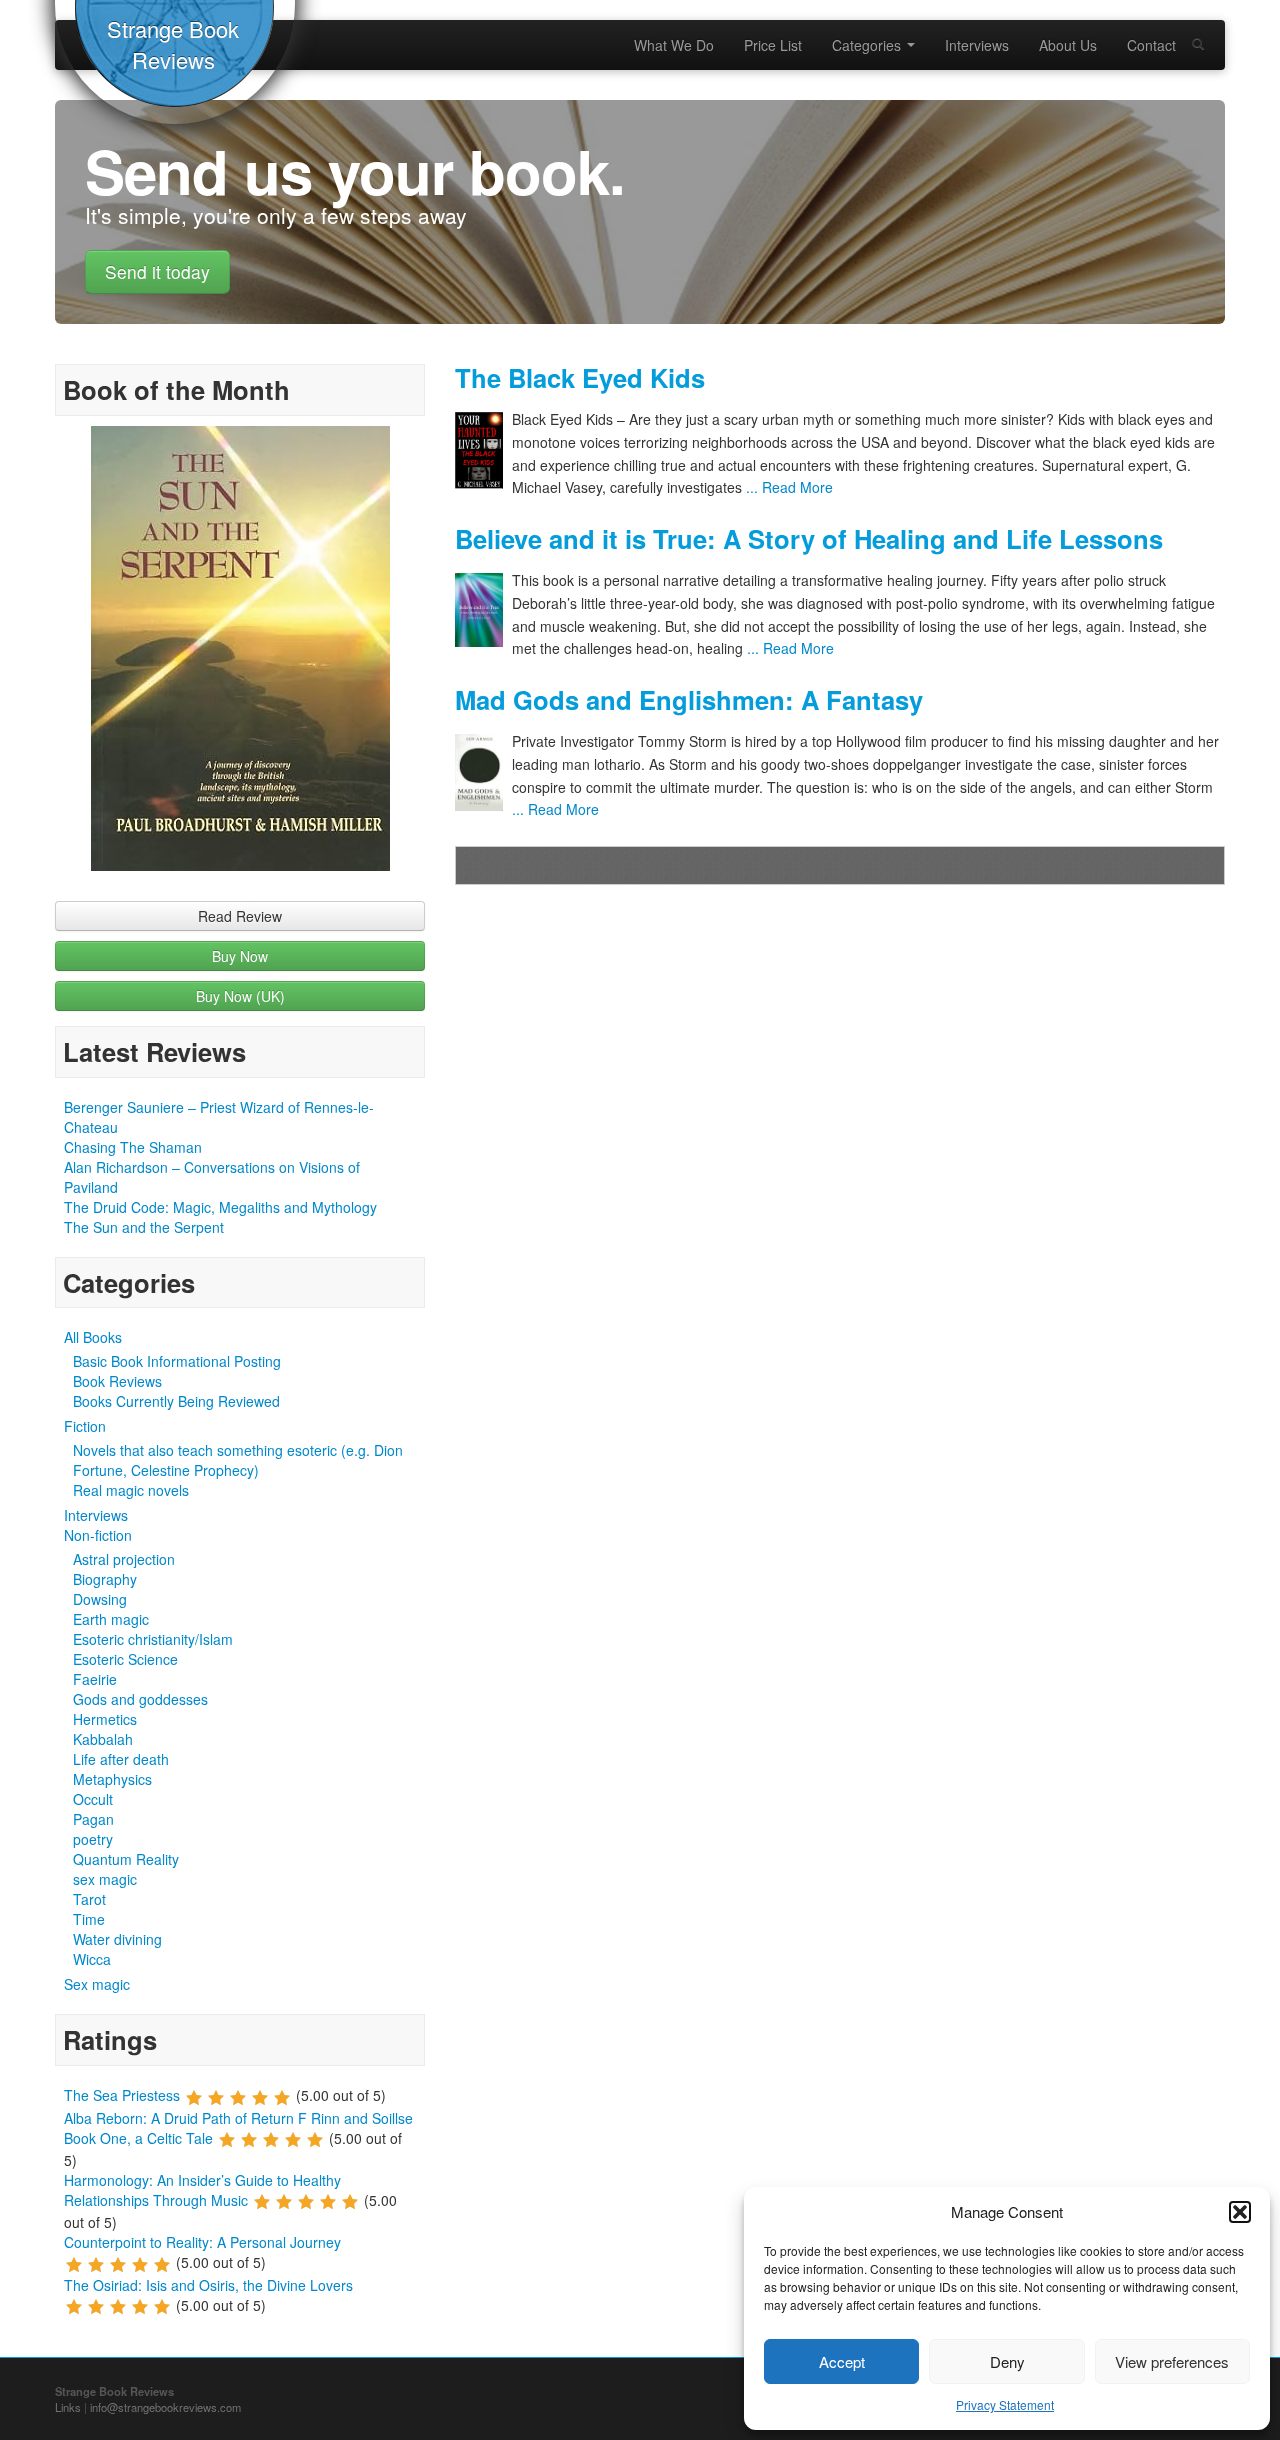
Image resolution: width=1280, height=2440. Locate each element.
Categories (868, 45)
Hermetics (105, 1719)
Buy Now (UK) (240, 996)
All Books (93, 1337)
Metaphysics (112, 1779)
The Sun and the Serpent (144, 1227)
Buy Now (240, 956)
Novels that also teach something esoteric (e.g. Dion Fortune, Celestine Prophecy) (238, 1460)
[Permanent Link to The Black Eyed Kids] (483, 451)
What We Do (674, 45)
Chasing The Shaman (133, 1147)
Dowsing (100, 1599)
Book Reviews (117, 1381)
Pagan (93, 1819)
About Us (1068, 45)
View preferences (1172, 2361)
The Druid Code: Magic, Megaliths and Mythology (220, 1207)
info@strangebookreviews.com (165, 2407)
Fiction (85, 1426)
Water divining (117, 1939)
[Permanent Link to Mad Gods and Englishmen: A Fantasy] (483, 773)
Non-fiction (98, 1535)
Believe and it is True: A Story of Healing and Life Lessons (809, 538)
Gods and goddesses (140, 1699)
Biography (105, 1579)
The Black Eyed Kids (580, 377)
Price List (773, 45)
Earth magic (111, 1619)
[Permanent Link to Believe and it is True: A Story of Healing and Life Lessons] (483, 610)
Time (89, 1919)
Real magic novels (131, 1490)
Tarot (89, 1899)
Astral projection (124, 1559)
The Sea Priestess (122, 2095)
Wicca (92, 1959)
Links (68, 2407)
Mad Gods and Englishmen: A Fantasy (689, 699)
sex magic (105, 1879)
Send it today (157, 271)
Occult (93, 1799)
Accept (842, 2361)
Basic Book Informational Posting (177, 1361)
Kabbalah (103, 1739)
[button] (1240, 2212)
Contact (1151, 45)
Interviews (977, 45)
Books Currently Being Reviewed (176, 1401)
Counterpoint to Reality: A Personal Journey (202, 2242)
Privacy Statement (1005, 2404)
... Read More (787, 487)
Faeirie (95, 1679)
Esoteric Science (125, 1659)
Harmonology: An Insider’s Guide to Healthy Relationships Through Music (202, 2190)
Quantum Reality (126, 1859)
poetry (93, 1839)
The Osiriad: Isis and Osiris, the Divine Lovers (208, 2285)
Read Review (240, 916)
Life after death (121, 1759)
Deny (1007, 2361)
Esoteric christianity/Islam (153, 1639)
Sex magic (97, 1984)
